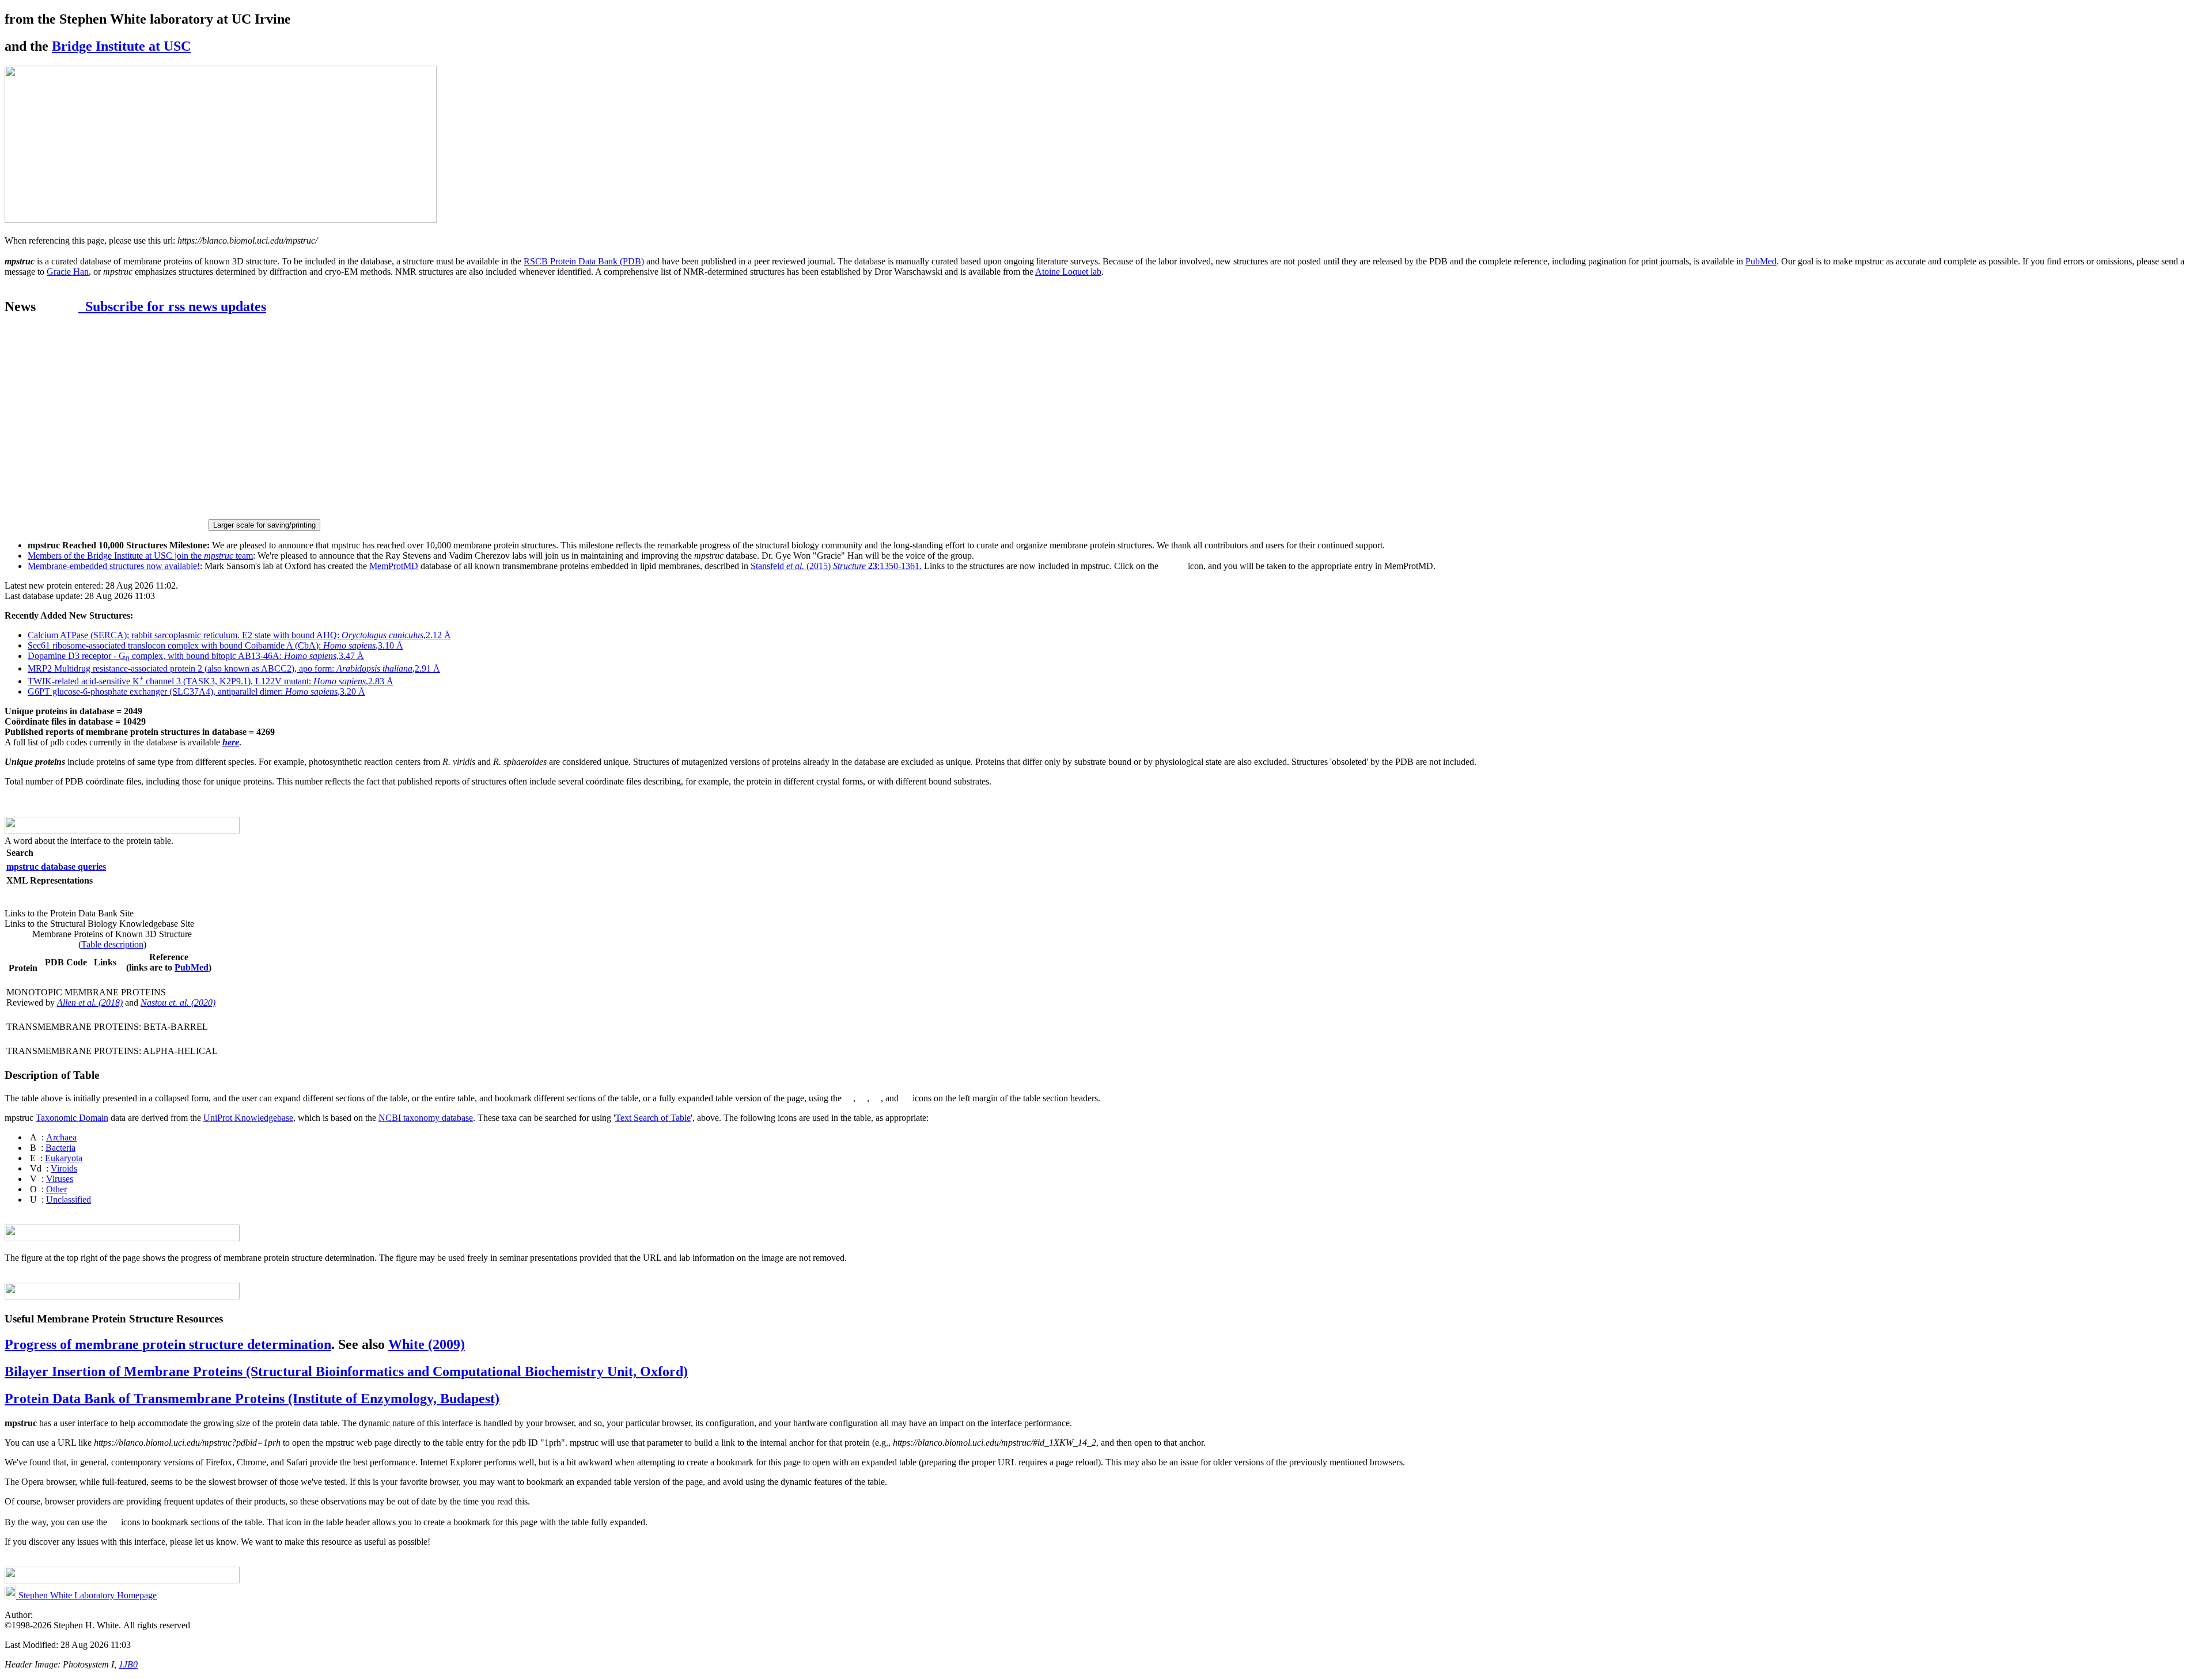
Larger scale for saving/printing (264, 525)
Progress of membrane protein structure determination (168, 1344)
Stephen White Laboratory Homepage (86, 1595)
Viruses (60, 1179)
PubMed (1761, 261)
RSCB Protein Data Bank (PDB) (584, 261)
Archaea (61, 1137)
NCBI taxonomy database (426, 1118)
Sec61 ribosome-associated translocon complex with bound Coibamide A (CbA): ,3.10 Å (215, 645)
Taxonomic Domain (72, 1118)
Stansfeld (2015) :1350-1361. (836, 566)
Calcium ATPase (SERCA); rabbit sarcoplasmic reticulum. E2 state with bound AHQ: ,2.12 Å (239, 635)
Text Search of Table (653, 1118)
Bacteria (60, 1148)
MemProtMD (394, 566)
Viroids (64, 1168)
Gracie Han (68, 272)
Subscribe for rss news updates (172, 306)
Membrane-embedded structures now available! (114, 566)
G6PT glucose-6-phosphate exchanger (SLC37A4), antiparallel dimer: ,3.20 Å (196, 691)
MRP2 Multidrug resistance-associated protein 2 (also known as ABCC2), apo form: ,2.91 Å (234, 668)
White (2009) (427, 1344)
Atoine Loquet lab (1068, 272)
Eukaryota (64, 1158)
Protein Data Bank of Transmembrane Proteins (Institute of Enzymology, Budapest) (252, 1398)
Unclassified (69, 1199)
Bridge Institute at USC (121, 46)
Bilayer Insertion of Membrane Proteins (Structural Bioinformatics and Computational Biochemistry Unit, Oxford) (346, 1371)
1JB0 (128, 1664)
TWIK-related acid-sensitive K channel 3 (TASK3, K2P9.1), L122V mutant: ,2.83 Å (211, 681)
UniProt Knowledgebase (248, 1118)
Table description (112, 944)
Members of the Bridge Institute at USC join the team (140, 556)
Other (56, 1189)
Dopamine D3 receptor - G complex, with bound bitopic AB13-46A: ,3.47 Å (196, 656)
